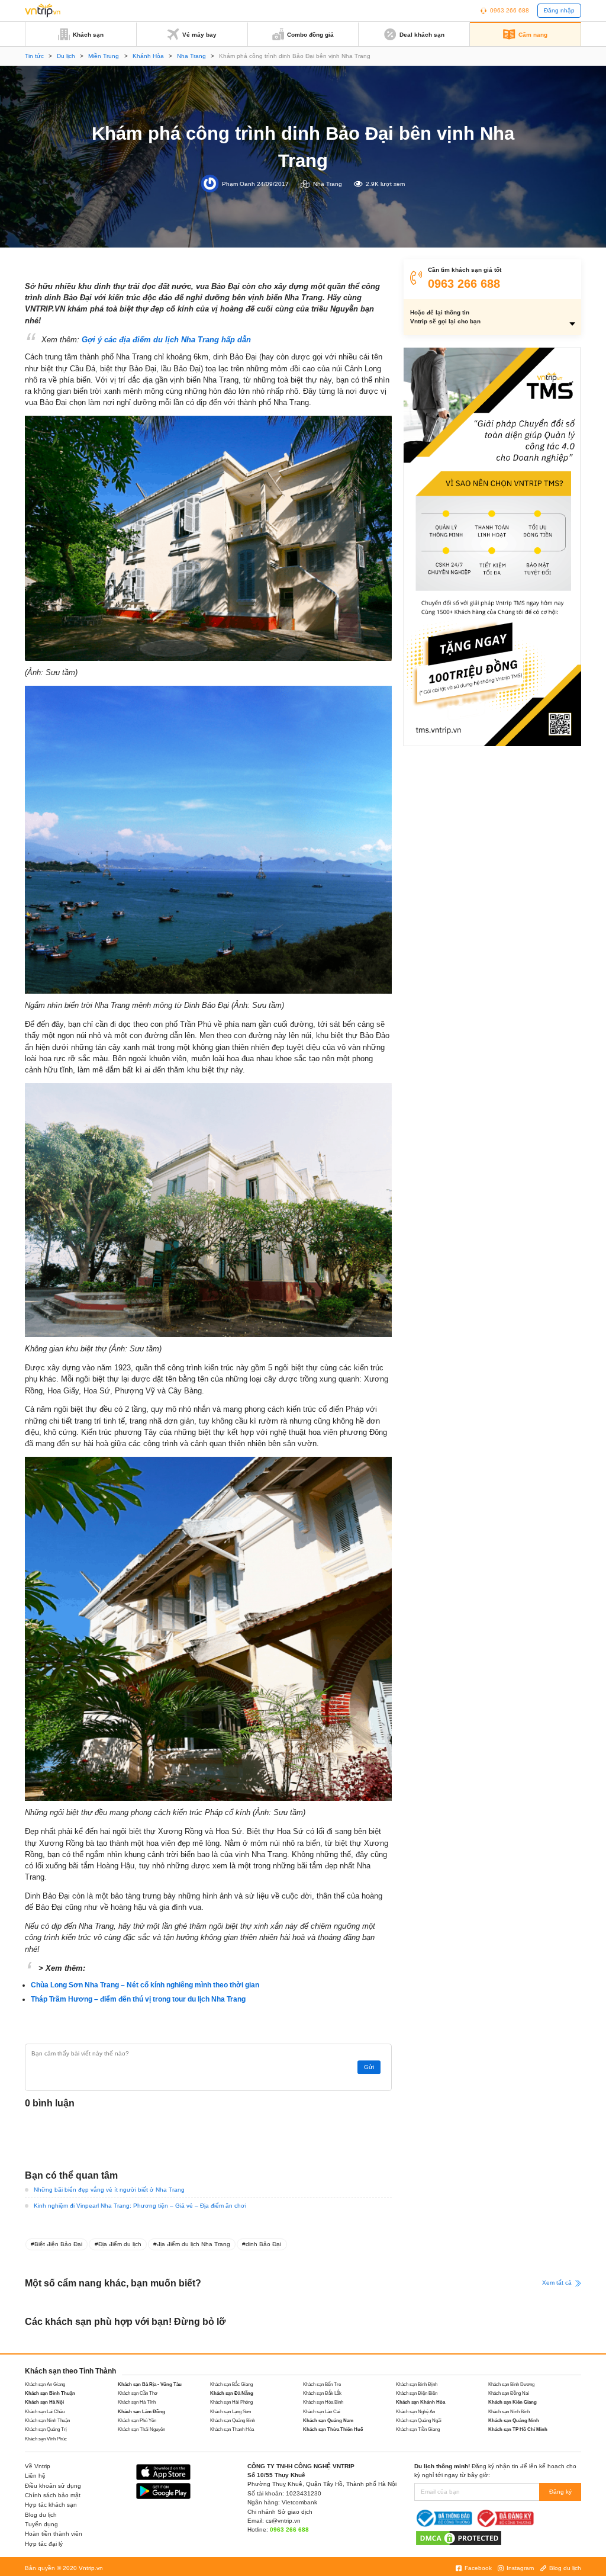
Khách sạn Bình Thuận (50, 2393)
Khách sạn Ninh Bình (509, 2412)
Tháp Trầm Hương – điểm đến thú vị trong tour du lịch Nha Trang (138, 1999)
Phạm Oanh (238, 184)
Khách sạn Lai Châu (45, 2412)
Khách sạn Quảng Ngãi (419, 2421)
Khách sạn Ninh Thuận (47, 2421)
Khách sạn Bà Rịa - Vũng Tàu (150, 2384)
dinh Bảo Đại (263, 2244)
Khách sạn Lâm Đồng (141, 2412)
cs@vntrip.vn (283, 2521)
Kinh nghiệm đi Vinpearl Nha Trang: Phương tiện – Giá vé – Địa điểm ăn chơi (140, 2206)
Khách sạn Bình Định (417, 2384)
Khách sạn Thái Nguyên (141, 2429)
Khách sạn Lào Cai (322, 2412)
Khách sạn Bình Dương (511, 2384)
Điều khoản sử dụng (53, 2486)
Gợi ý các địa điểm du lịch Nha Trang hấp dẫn (166, 340)
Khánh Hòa (148, 56)
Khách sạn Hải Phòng (231, 2402)
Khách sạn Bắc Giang (231, 2384)
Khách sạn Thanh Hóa (232, 2429)
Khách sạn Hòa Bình (323, 2402)
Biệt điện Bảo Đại (58, 2244)
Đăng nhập (559, 10)
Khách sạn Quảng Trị (46, 2429)
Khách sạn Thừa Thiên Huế (333, 2429)
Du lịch (66, 56)
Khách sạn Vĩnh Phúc (46, 2439)
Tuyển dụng (41, 2524)
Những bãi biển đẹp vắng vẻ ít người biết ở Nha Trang (109, 2190)
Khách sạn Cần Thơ (138, 2393)
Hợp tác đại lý (44, 2544)
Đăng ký (560, 2492)
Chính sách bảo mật (53, 2495)
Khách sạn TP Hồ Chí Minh (518, 2429)
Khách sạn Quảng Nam (328, 2421)
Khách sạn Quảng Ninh (514, 2421)
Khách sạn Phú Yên (137, 2421)
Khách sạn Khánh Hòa (420, 2402)
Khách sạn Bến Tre (322, 2384)
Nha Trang (191, 56)
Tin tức (34, 56)
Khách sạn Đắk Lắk (322, 2393)
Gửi (369, 2067)
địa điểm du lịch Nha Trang (194, 2244)
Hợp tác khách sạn (51, 2505)
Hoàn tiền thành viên (54, 2534)
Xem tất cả (558, 2283)
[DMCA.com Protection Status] (459, 2537)
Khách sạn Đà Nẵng (232, 2393)
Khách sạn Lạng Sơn (231, 2412)
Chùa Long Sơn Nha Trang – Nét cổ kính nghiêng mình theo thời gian (145, 1985)
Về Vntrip (38, 2466)
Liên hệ (35, 2476)
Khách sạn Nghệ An (415, 2412)
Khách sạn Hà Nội (44, 2402)
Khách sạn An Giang (45, 2384)
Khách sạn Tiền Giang (418, 2429)
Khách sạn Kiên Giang (512, 2402)
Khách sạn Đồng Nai (509, 2393)
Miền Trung (104, 56)
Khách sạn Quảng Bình (233, 2421)
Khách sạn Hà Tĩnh (137, 2402)
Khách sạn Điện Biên (417, 2393)
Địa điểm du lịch (120, 2244)
